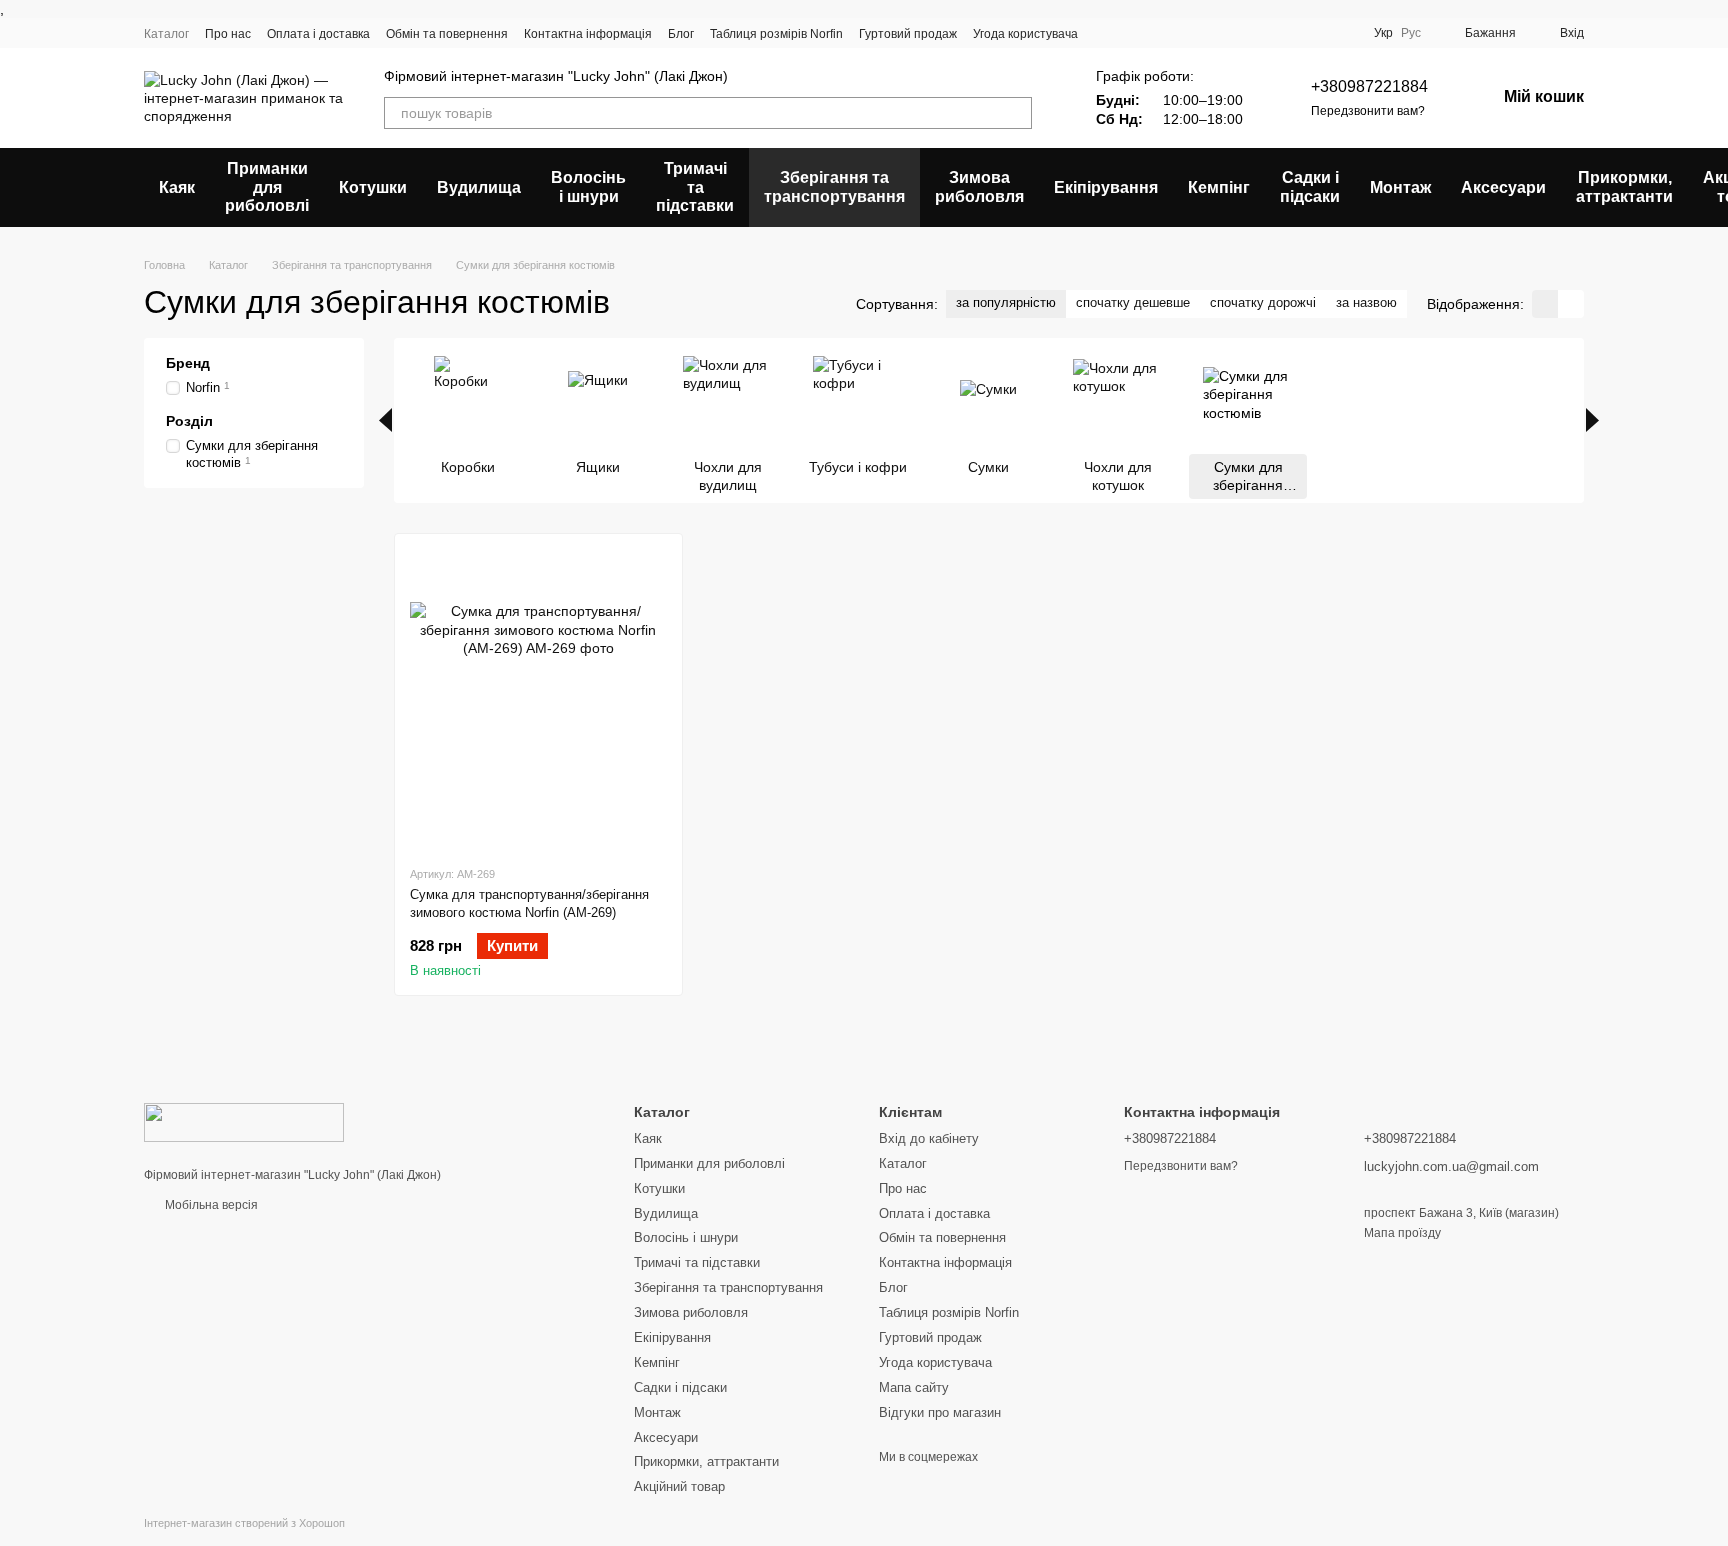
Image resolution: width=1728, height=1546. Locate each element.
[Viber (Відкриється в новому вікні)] (1342, 33)
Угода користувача (1025, 34)
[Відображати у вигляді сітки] (1545, 303)
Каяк (177, 187)
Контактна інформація (588, 34)
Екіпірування (1106, 187)
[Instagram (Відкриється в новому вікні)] (1222, 33)
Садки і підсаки (1310, 186)
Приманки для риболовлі (267, 187)
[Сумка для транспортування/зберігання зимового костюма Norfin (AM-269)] (538, 699)
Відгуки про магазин (940, 1412)
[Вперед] (1592, 420)
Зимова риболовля (979, 186)
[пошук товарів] (1016, 113)
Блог (681, 34)
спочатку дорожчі (1263, 302)
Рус (1411, 33)
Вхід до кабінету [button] (929, 1138)
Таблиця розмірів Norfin (776, 34)
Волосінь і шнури (588, 186)
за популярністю (1006, 302)
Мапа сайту (914, 1387)
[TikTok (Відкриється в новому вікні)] (1246, 33)
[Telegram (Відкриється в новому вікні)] (1318, 33)
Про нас (228, 34)
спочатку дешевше (1133, 302)
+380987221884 (1369, 86)
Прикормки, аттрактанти (1624, 186)
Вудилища (479, 187)
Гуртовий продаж (908, 34)
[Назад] (385, 420)
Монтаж (1400, 187)
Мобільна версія (210, 1205)
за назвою (1366, 302)
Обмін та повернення (447, 34)
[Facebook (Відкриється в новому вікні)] (1270, 33)
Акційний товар (679, 1486)
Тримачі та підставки (695, 187)
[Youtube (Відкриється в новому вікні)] (1294, 33)
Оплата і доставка (318, 34)
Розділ (189, 421)
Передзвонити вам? (1368, 111)
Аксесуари (1503, 187)
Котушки (373, 187)
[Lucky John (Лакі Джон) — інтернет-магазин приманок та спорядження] (244, 1121)
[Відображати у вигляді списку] (1571, 303)
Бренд (188, 363)
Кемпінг (1219, 187)
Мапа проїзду (1402, 1233)
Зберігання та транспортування (834, 186)
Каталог (166, 34)
